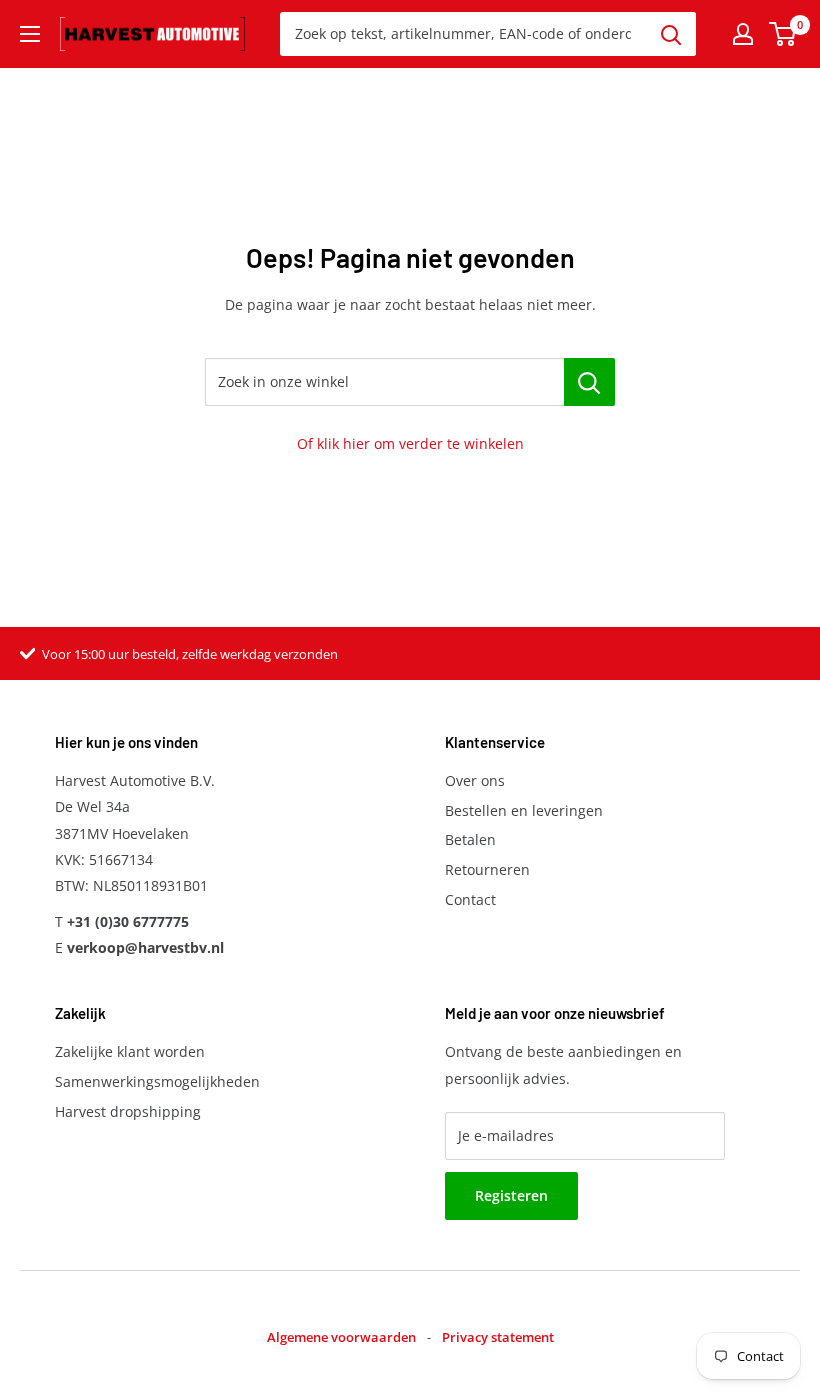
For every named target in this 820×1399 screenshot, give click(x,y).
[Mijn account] (743, 34)
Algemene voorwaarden (341, 1337)
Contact (470, 899)
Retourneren (487, 869)
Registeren (511, 1195)
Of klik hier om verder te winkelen (410, 443)
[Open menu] (30, 34)
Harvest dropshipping (128, 1111)
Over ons (475, 780)
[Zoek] (671, 34)
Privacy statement (498, 1337)
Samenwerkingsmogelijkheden (157, 1081)
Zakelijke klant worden (130, 1051)
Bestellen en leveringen (524, 810)
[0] (783, 34)
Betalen (470, 839)
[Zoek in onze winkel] (589, 382)
